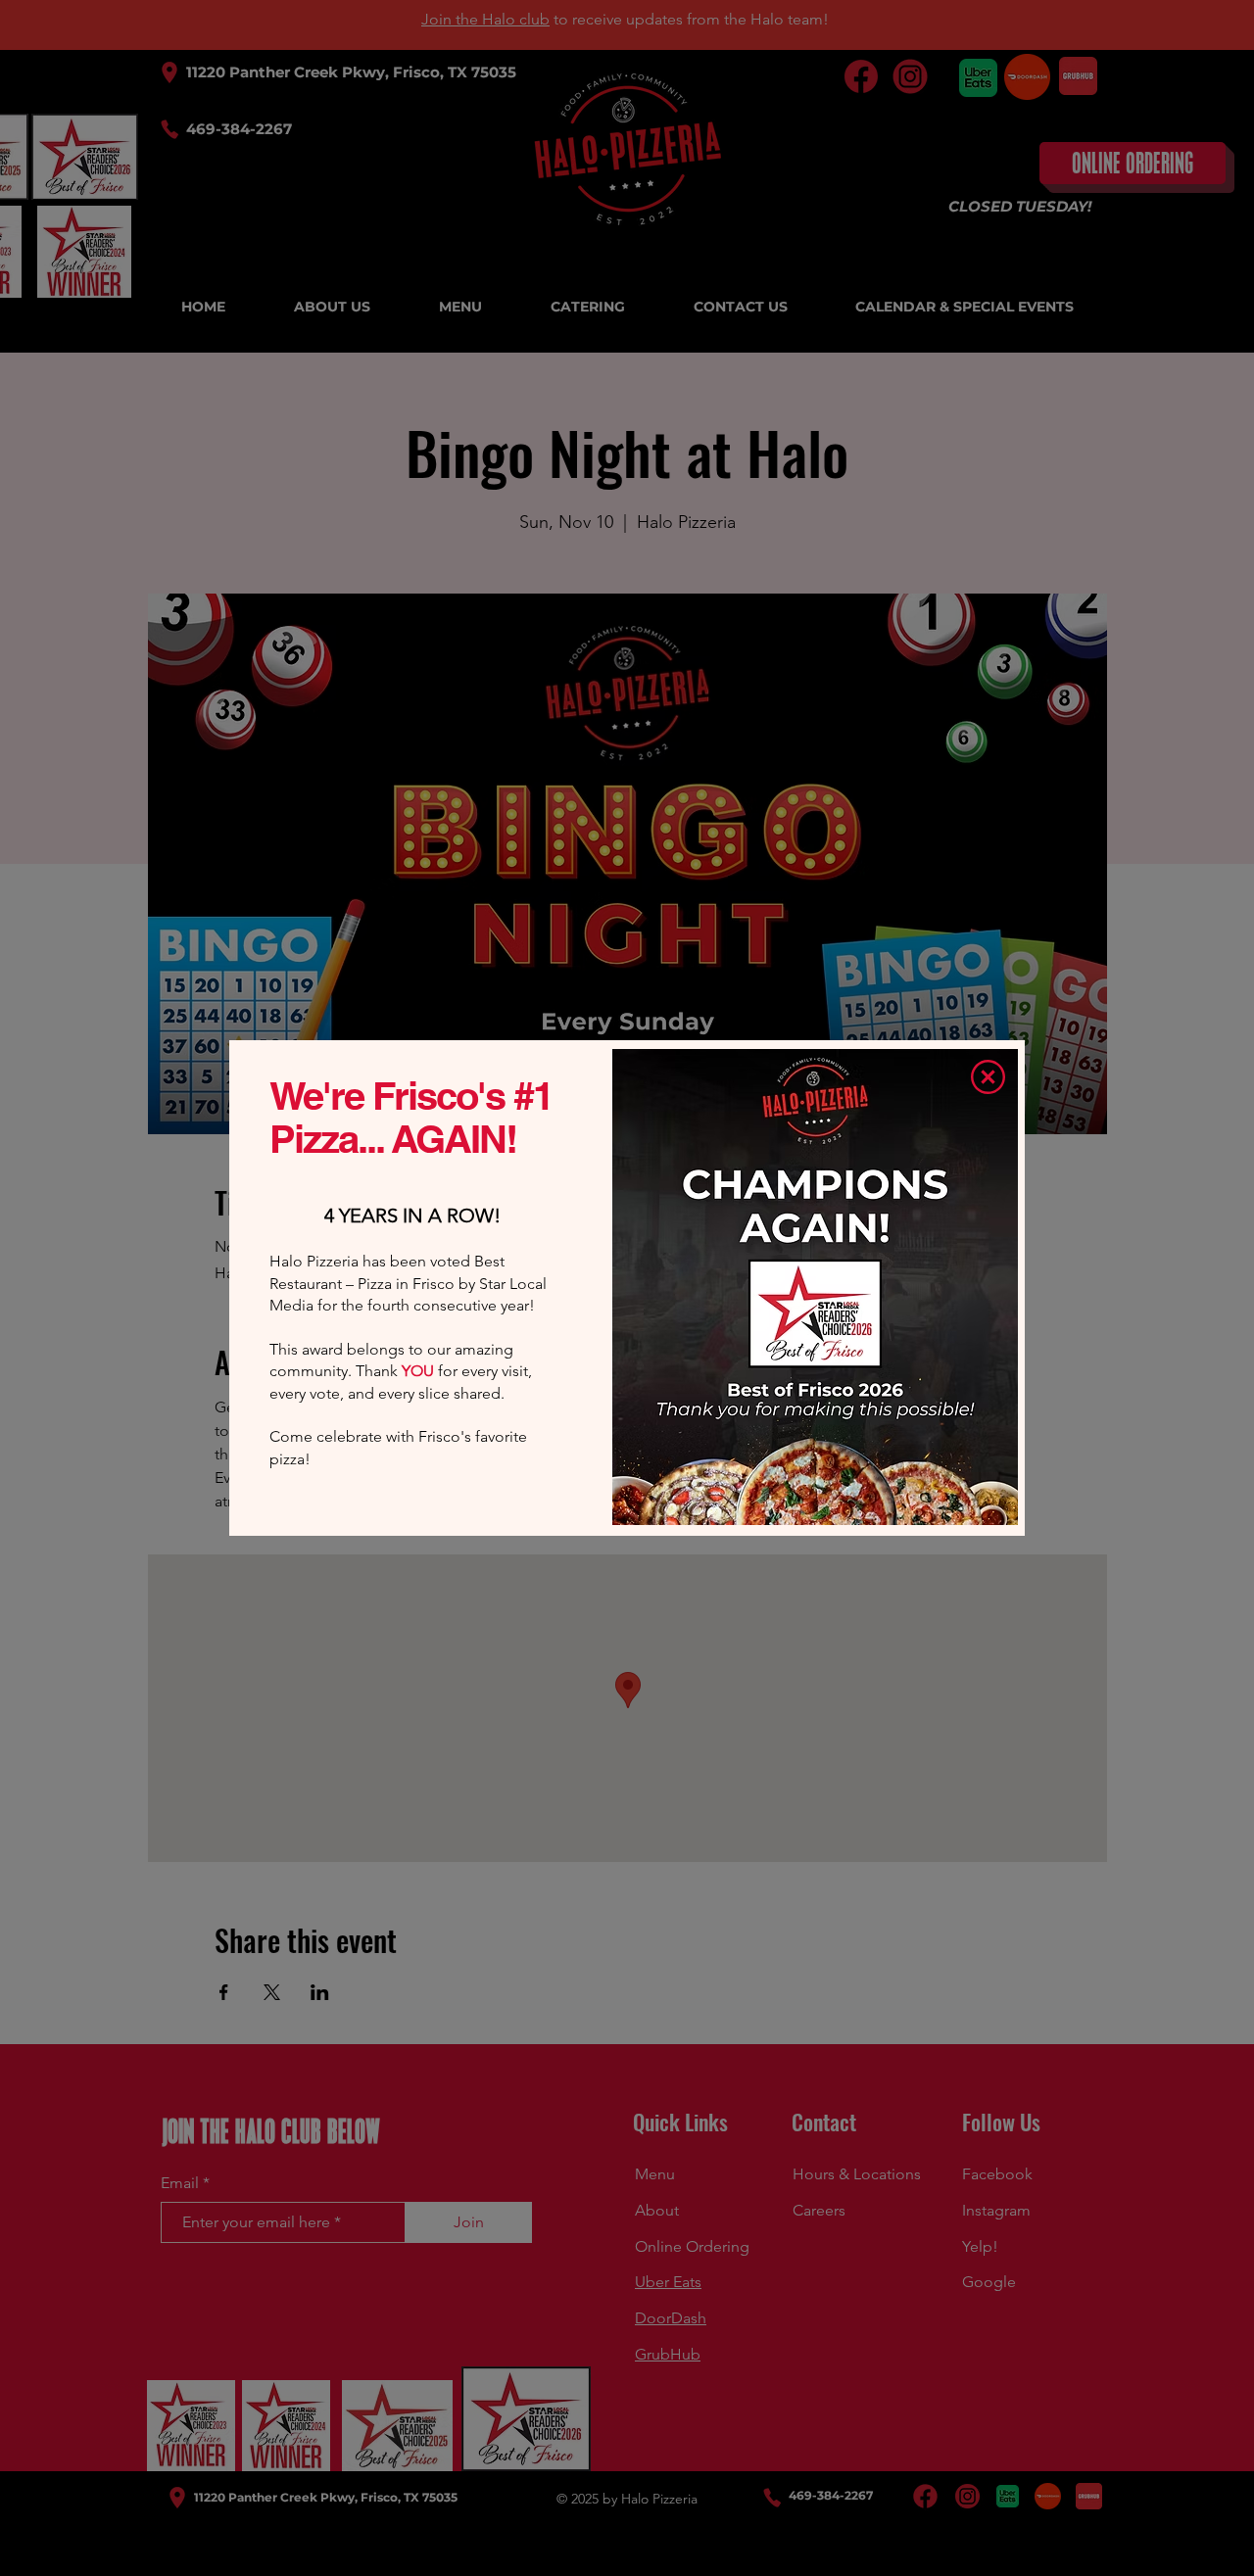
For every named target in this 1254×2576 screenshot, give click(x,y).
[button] (988, 1077)
